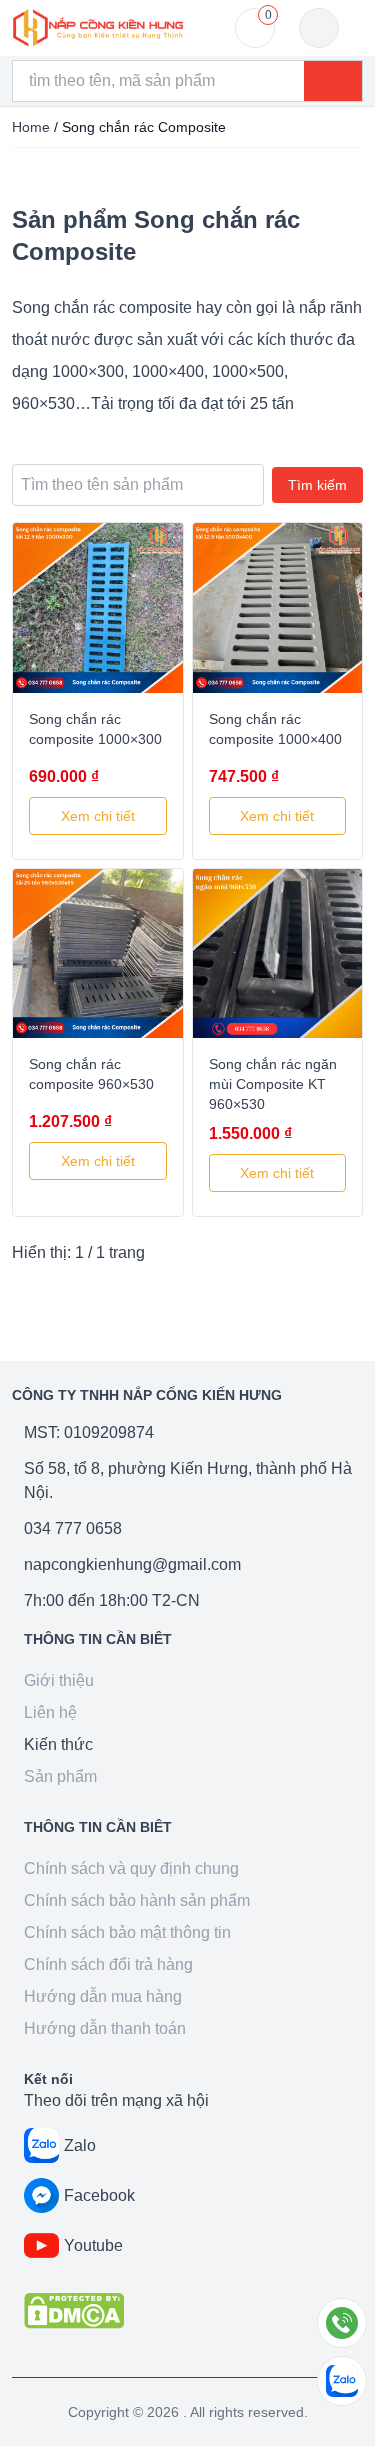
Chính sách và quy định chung (131, 1868)
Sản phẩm (60, 1776)
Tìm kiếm (317, 485)
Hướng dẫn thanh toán (105, 2028)
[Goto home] (98, 28)
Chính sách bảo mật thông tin (127, 1932)
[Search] (333, 81)
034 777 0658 (73, 1528)
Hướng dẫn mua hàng (103, 1996)
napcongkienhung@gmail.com (132, 1564)
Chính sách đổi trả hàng (108, 1964)
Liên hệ (50, 1712)
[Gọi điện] (342, 2323)
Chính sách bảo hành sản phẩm (137, 1900)
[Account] (319, 28)
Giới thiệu (59, 1680)
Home (31, 127)
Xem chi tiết (98, 816)
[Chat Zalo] (342, 2381)
